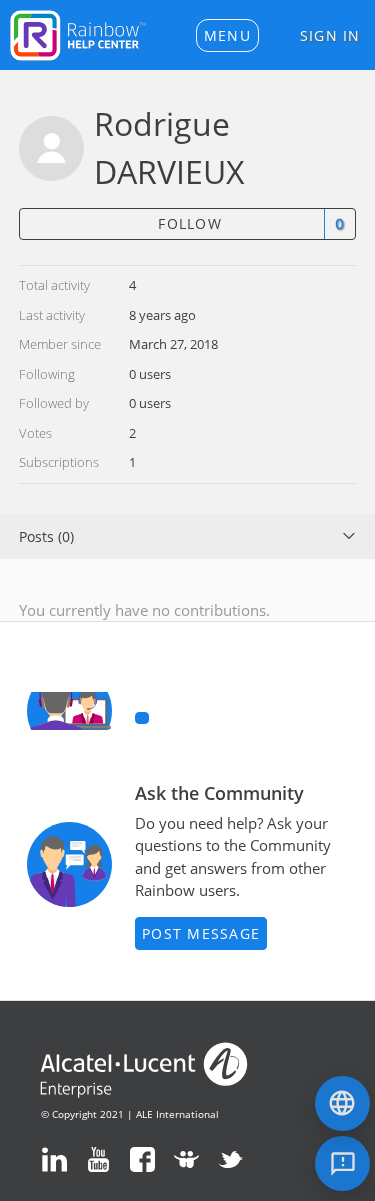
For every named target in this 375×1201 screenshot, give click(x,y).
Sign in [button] (330, 35)
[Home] (78, 33)
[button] (227, 35)
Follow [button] (190, 223)
